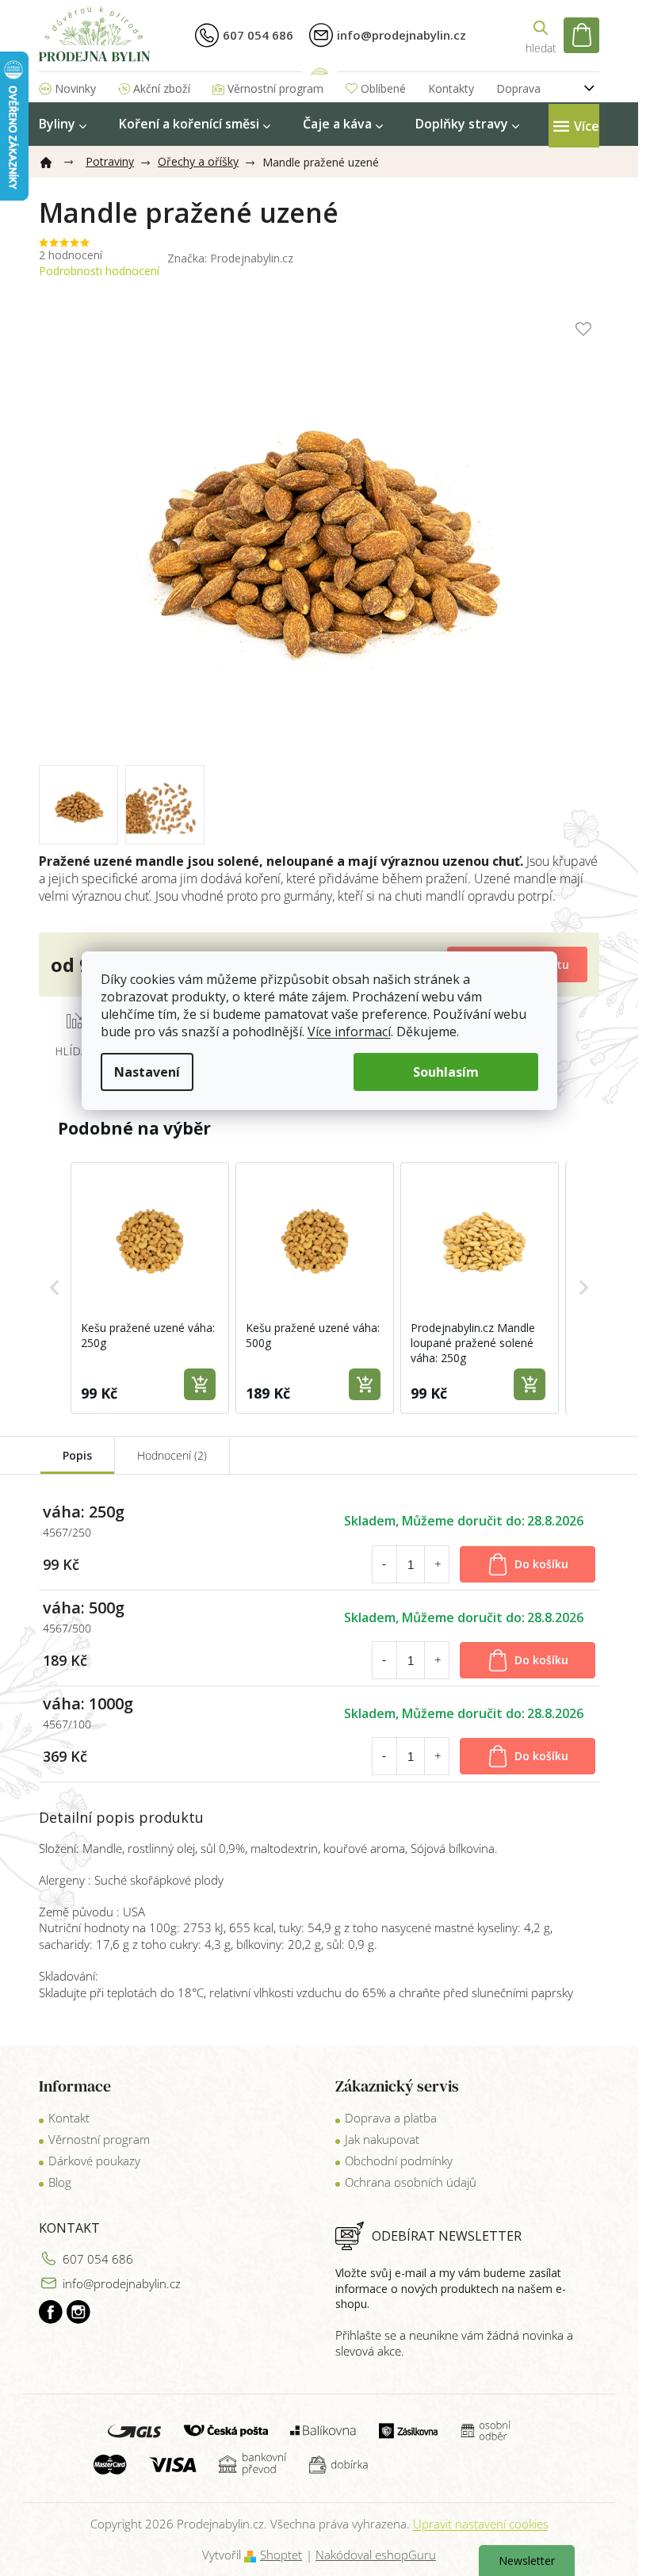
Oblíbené (383, 88)
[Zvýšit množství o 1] (438, 1564)
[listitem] (150, 1288)
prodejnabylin (78, 2312)
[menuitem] (63, 124)
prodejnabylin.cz (51, 2312)
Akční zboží (162, 88)
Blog (60, 2182)
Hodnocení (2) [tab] (172, 1455)
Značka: (230, 258)
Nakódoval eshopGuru (376, 2555)
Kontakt (69, 2118)
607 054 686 (98, 2259)
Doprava (518, 88)
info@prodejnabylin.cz (122, 2283)
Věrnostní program (275, 88)
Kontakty (451, 88)
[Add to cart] (200, 1384)
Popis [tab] (77, 1455)
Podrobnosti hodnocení (99, 271)
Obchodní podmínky (399, 2161)
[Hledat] (541, 35)
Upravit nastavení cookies (481, 2524)
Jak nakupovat (382, 2139)
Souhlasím (446, 1072)
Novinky (75, 88)
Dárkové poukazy (94, 2161)
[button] (55, 1288)
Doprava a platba (391, 2118)
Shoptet (281, 2555)
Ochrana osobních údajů (411, 2182)
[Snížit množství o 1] (384, 1564)
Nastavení (147, 1072)
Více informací (349, 1032)
